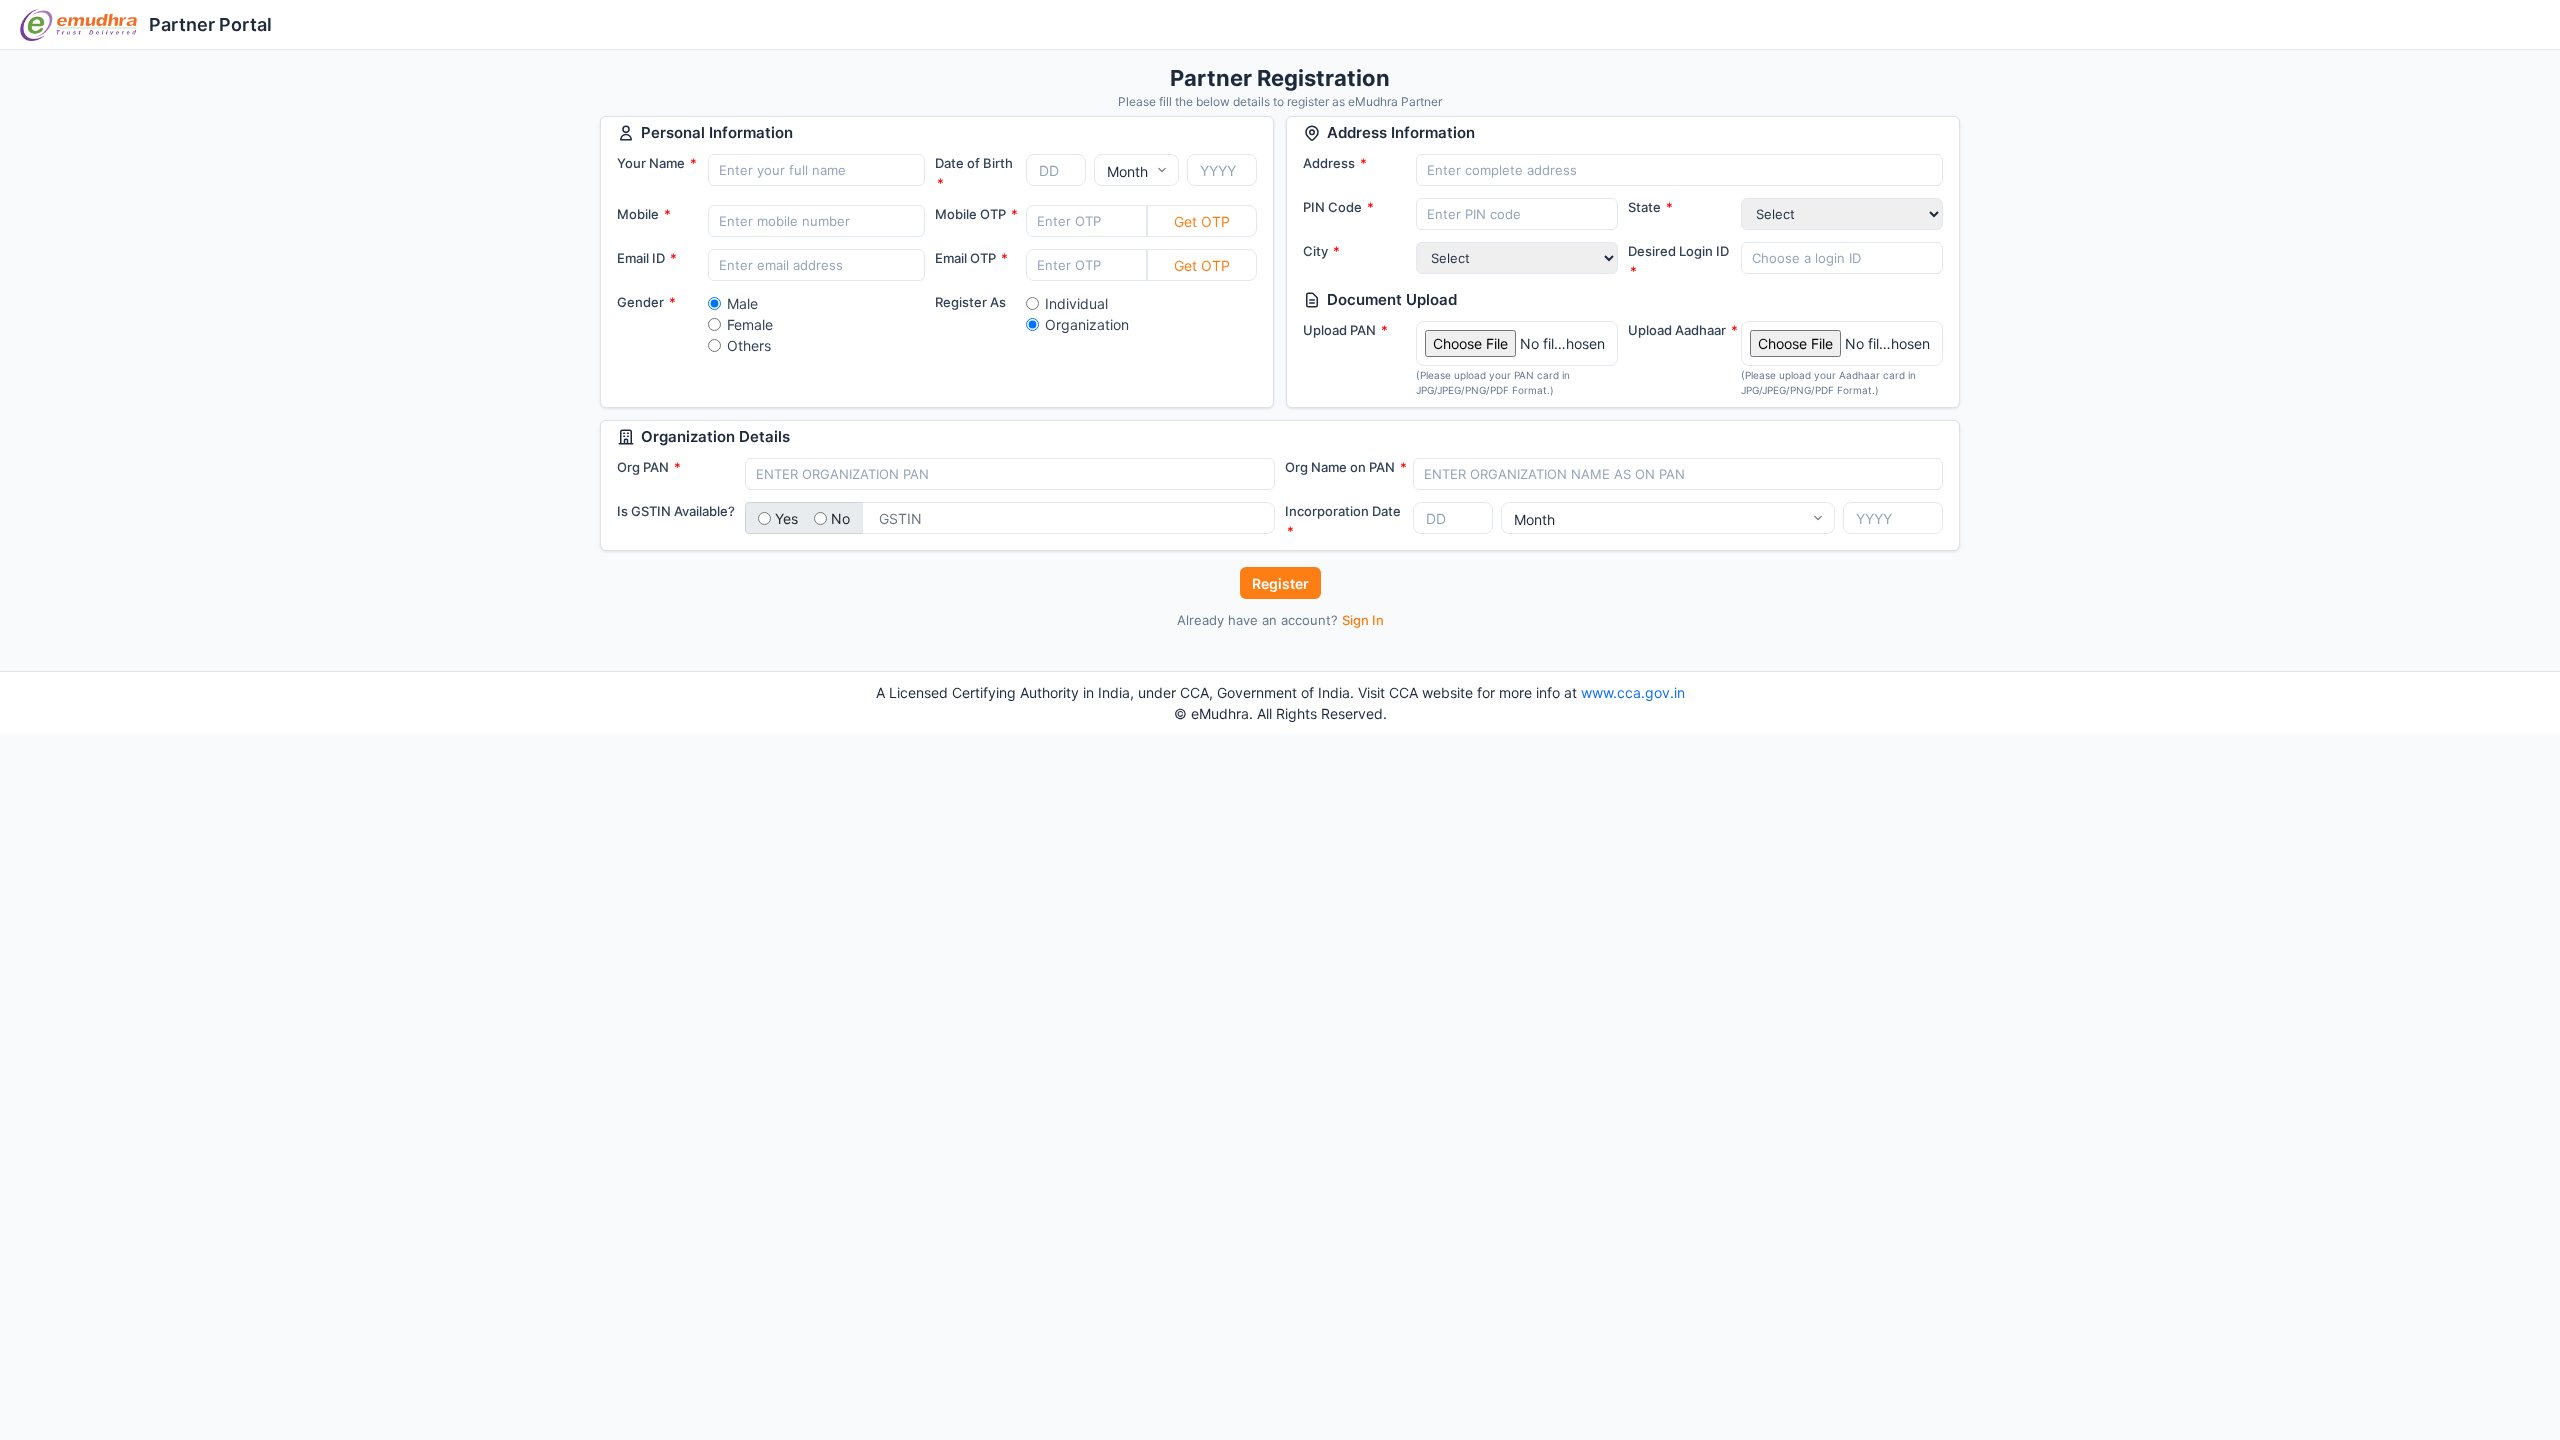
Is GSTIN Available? (676, 511)
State (1650, 207)
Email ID (647, 258)
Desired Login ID (1678, 261)
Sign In (1363, 620)
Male (742, 303)
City (1321, 251)
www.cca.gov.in (1633, 692)
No (840, 518)
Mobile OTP (976, 214)
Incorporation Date (1343, 521)
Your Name (657, 163)
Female (750, 324)
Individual (1076, 303)
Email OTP (971, 258)
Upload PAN (1345, 330)
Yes (786, 518)
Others (749, 345)
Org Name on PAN (1346, 467)
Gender (646, 302)
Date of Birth (974, 173)
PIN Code (1338, 207)
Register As (970, 302)
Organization (1087, 324)
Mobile (644, 214)
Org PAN (649, 467)
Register (1280, 583)
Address (1335, 163)
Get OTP (1202, 221)
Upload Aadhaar (1683, 330)
